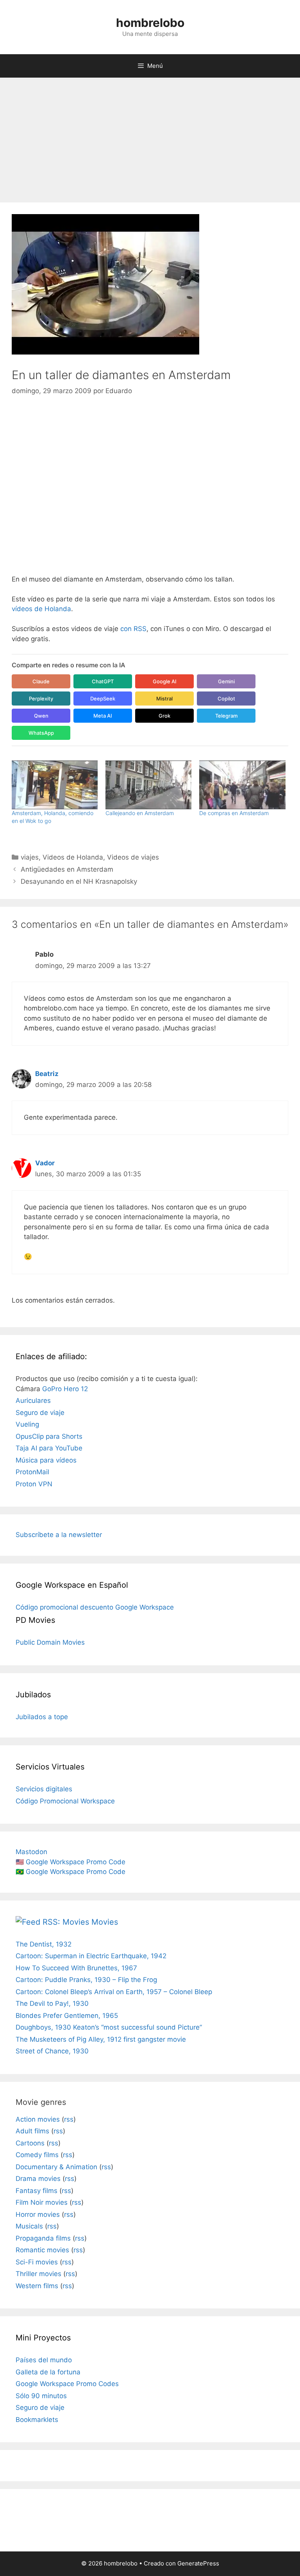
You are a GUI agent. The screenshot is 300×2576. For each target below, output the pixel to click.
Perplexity (41, 699)
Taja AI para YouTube (49, 1448)
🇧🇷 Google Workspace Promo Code (71, 1872)
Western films (37, 2286)
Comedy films (37, 2155)
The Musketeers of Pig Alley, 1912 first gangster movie (101, 2039)
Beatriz (47, 1074)
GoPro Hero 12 (65, 1389)
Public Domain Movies (50, 1642)
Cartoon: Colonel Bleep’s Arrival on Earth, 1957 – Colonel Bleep (114, 1992)
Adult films (32, 2131)
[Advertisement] (150, 136)
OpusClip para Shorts (49, 1436)
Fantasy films (37, 2191)
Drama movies (38, 2179)
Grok (164, 716)
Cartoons (30, 2143)
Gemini (226, 681)
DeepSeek (103, 699)
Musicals (29, 2226)
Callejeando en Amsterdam (140, 813)
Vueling (27, 1424)
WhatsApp (41, 733)
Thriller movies (38, 2274)
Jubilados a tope (42, 1717)
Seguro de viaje (40, 1413)
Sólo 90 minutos (41, 2396)
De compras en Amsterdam (234, 813)
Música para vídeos (46, 1460)
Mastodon (31, 1852)
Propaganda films (43, 2238)
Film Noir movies (42, 2202)
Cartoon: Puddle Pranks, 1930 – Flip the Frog (86, 1980)
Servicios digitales (44, 1789)
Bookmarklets (37, 2420)
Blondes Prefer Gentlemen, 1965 (67, 2016)
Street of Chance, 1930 (52, 2051)
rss (69, 2119)
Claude (41, 681)
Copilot (226, 699)
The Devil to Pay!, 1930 (52, 2003)
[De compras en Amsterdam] (242, 785)
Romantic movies (42, 2250)
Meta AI (103, 716)
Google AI (165, 681)
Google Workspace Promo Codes (67, 2384)
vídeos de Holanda (41, 609)
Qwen (41, 716)
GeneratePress (198, 2563)
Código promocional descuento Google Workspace (95, 1607)
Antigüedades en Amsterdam (67, 869)
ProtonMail (32, 1472)
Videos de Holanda (73, 857)
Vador (45, 1163)
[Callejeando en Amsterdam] (148, 785)
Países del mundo (44, 2360)
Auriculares (33, 1401)
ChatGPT (103, 681)
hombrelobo (150, 23)
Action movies (38, 2119)
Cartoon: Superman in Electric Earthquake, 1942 (91, 1956)
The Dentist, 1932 (44, 1944)
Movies (105, 1922)
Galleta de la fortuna (48, 2372)
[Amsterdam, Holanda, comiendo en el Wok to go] (55, 785)
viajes (30, 857)
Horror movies (38, 2214)
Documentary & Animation (56, 2167)
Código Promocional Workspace (65, 1801)
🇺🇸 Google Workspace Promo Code (71, 1862)
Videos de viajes (133, 857)
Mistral (164, 699)
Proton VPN (34, 1484)
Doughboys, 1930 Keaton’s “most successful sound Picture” (109, 2027)
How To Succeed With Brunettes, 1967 (76, 1968)
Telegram (226, 716)
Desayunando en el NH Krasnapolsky (79, 881)
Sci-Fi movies (37, 2262)
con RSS (133, 629)
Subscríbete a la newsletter (59, 1535)
